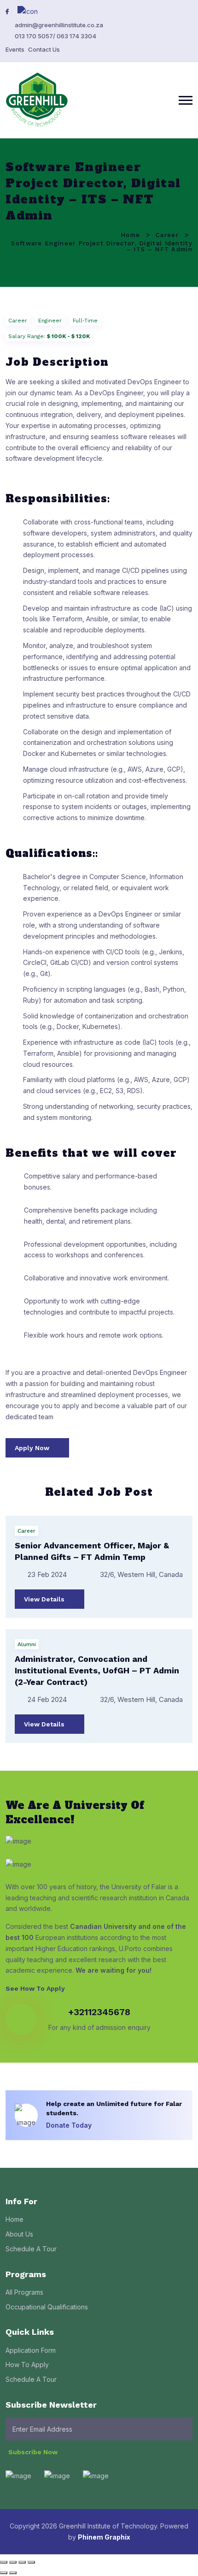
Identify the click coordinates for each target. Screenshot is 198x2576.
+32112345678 (99, 2012)
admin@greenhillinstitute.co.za (59, 25)
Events (15, 49)
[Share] (22, 2562)
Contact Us (44, 49)
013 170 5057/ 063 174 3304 (55, 36)
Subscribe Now (34, 2452)
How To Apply (27, 2365)
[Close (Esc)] (31, 2562)
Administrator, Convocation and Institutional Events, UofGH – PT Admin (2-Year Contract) (97, 1670)
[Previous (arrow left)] (4, 2573)
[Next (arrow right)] (13, 2573)
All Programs (24, 2292)
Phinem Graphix (104, 2537)
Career (167, 235)
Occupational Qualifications (47, 2307)
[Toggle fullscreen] (13, 2562)
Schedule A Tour (31, 2249)
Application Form (31, 2350)
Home (130, 235)
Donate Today (70, 2125)
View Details (45, 1599)
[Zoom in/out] (4, 2562)
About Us (19, 2234)
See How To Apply (36, 1988)
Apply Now (33, 1448)
